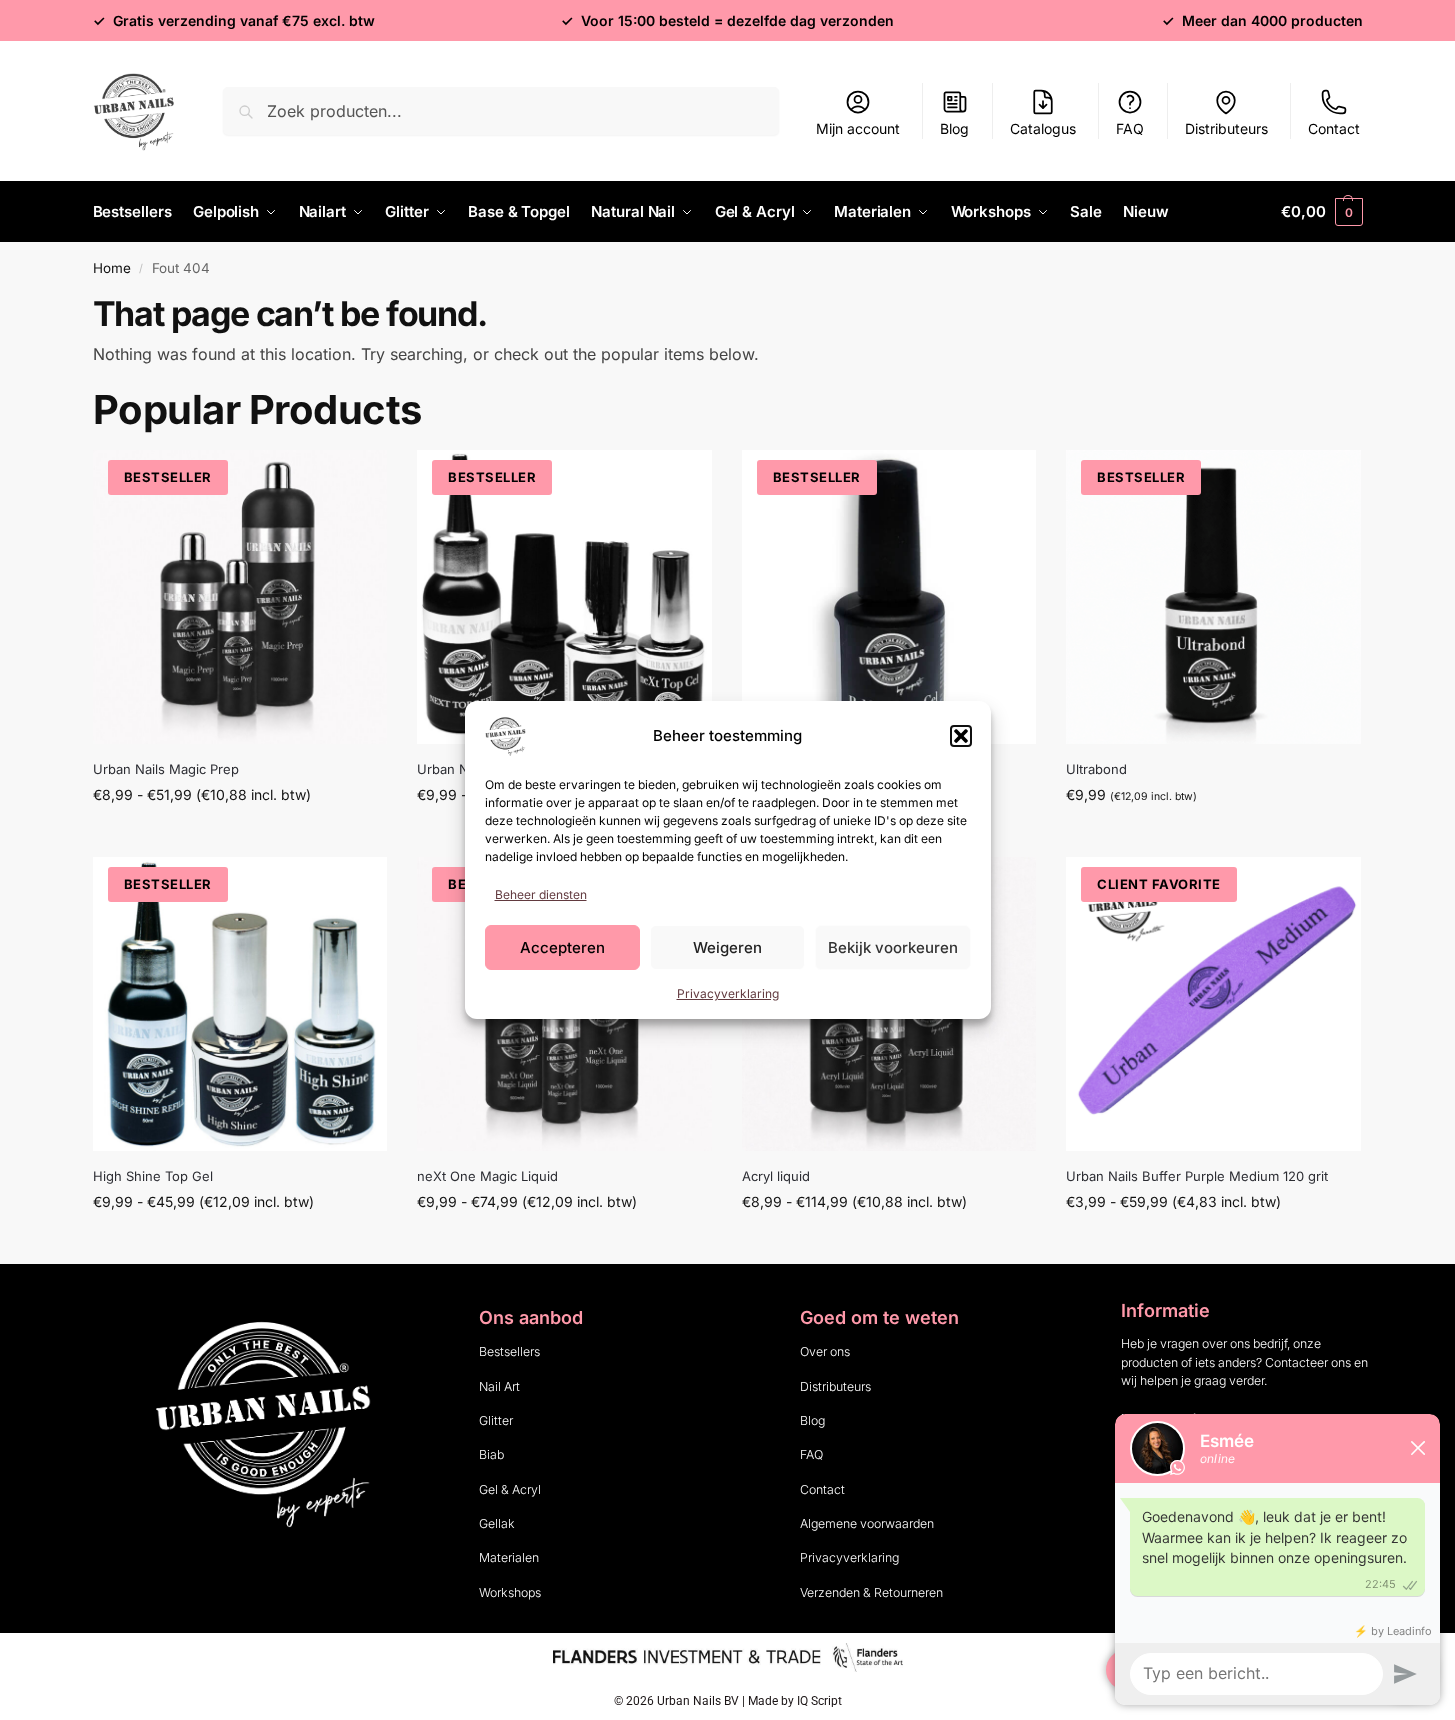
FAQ (1130, 128)
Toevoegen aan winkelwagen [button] (1214, 836)
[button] (961, 736)
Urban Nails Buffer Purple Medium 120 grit (1197, 1176)
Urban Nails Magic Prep (166, 769)
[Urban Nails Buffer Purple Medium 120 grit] (1213, 1004)
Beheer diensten (541, 894)
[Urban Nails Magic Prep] (240, 597)
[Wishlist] (357, 480)
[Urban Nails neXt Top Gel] (564, 597)
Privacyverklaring (728, 993)
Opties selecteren (239, 836)
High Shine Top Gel (153, 1176)
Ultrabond (1096, 769)
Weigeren (727, 947)
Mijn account (858, 128)
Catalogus (1043, 128)
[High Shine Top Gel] (240, 1004)
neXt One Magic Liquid (487, 1176)
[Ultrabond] (1213, 597)
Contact (1334, 128)
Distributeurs (1226, 128)
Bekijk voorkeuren (893, 947)
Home (112, 268)
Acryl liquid (776, 1176)
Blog (954, 128)
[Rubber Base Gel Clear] (889, 597)
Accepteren (562, 947)
